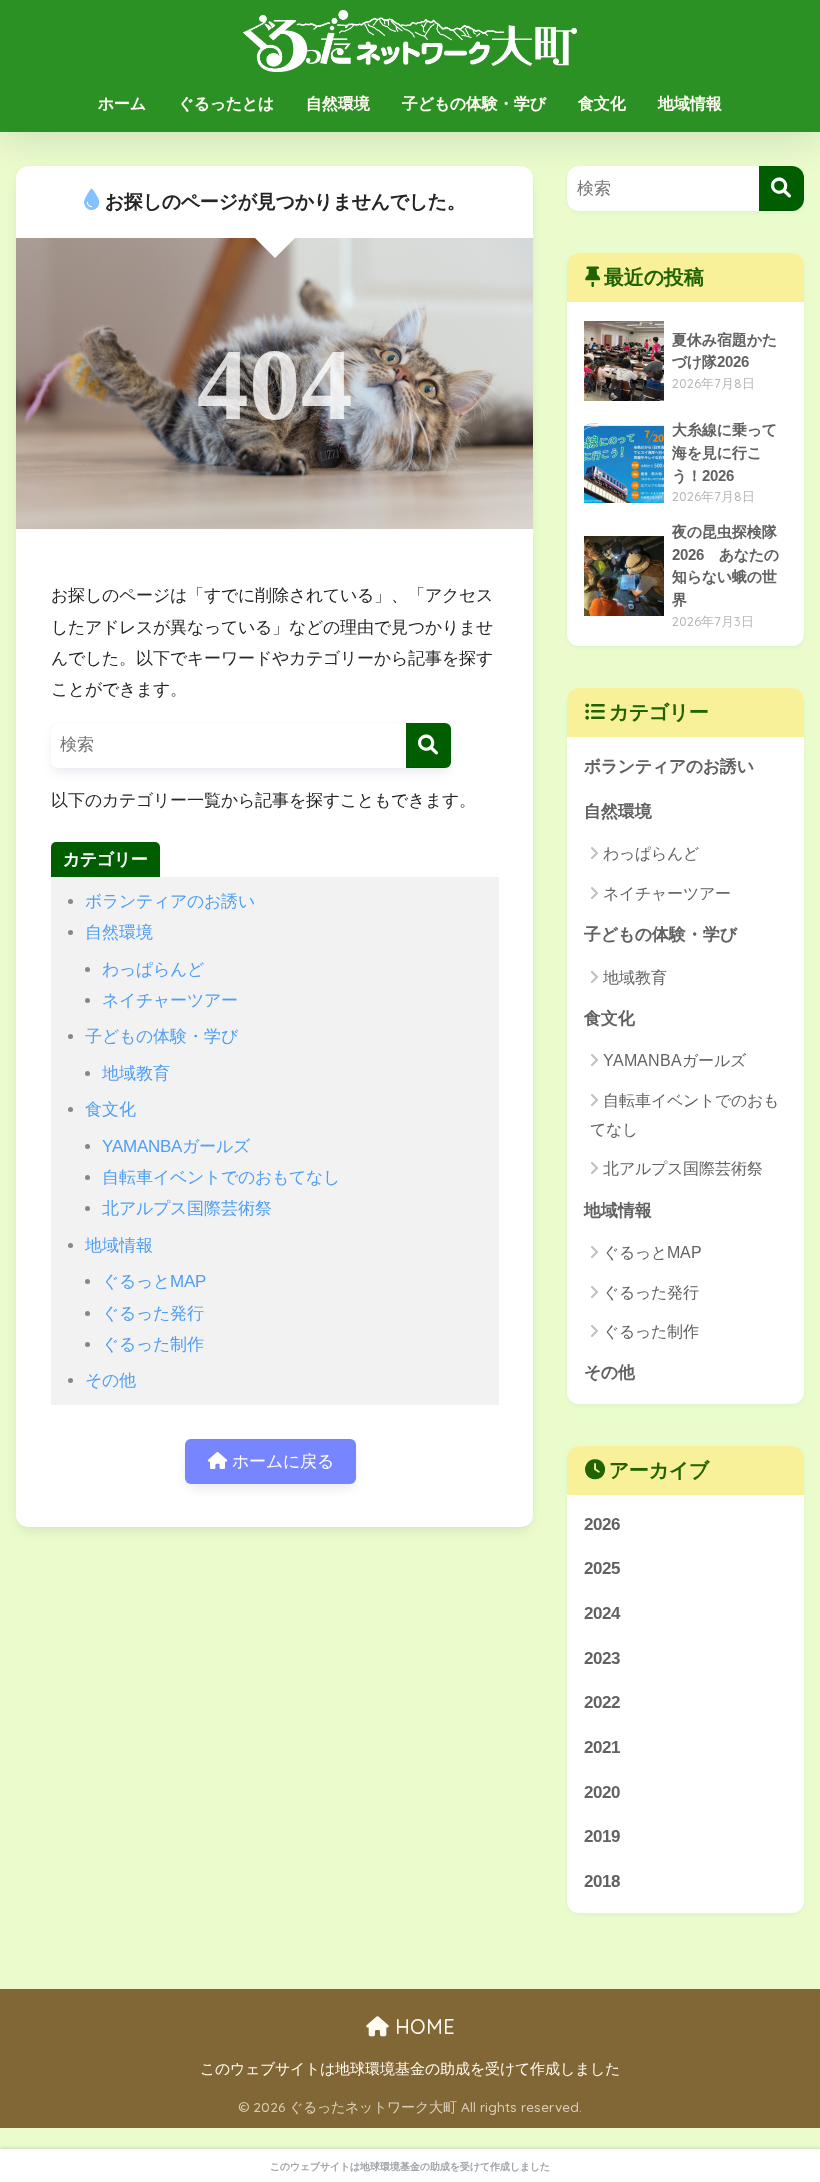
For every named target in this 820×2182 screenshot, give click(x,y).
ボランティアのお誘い (170, 901)
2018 (602, 1881)
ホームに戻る (280, 1461)
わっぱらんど (153, 969)
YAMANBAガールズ (176, 1146)
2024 (602, 1613)
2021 (602, 1747)
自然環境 (338, 103)
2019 (602, 1836)
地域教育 (136, 1073)
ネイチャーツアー (170, 1000)
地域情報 (690, 103)
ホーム (122, 103)
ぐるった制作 (153, 1344)
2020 (602, 1792)
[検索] (428, 745)
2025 (602, 1568)
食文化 (602, 103)
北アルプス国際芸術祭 (187, 1208)
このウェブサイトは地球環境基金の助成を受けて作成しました (410, 2069)
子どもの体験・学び (474, 103)
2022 (602, 1702)
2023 (602, 1658)
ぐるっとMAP (154, 1281)
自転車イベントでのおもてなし (221, 1177)
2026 (602, 1524)
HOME (422, 2026)
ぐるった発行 (153, 1313)
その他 (110, 1380)
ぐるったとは (226, 103)
